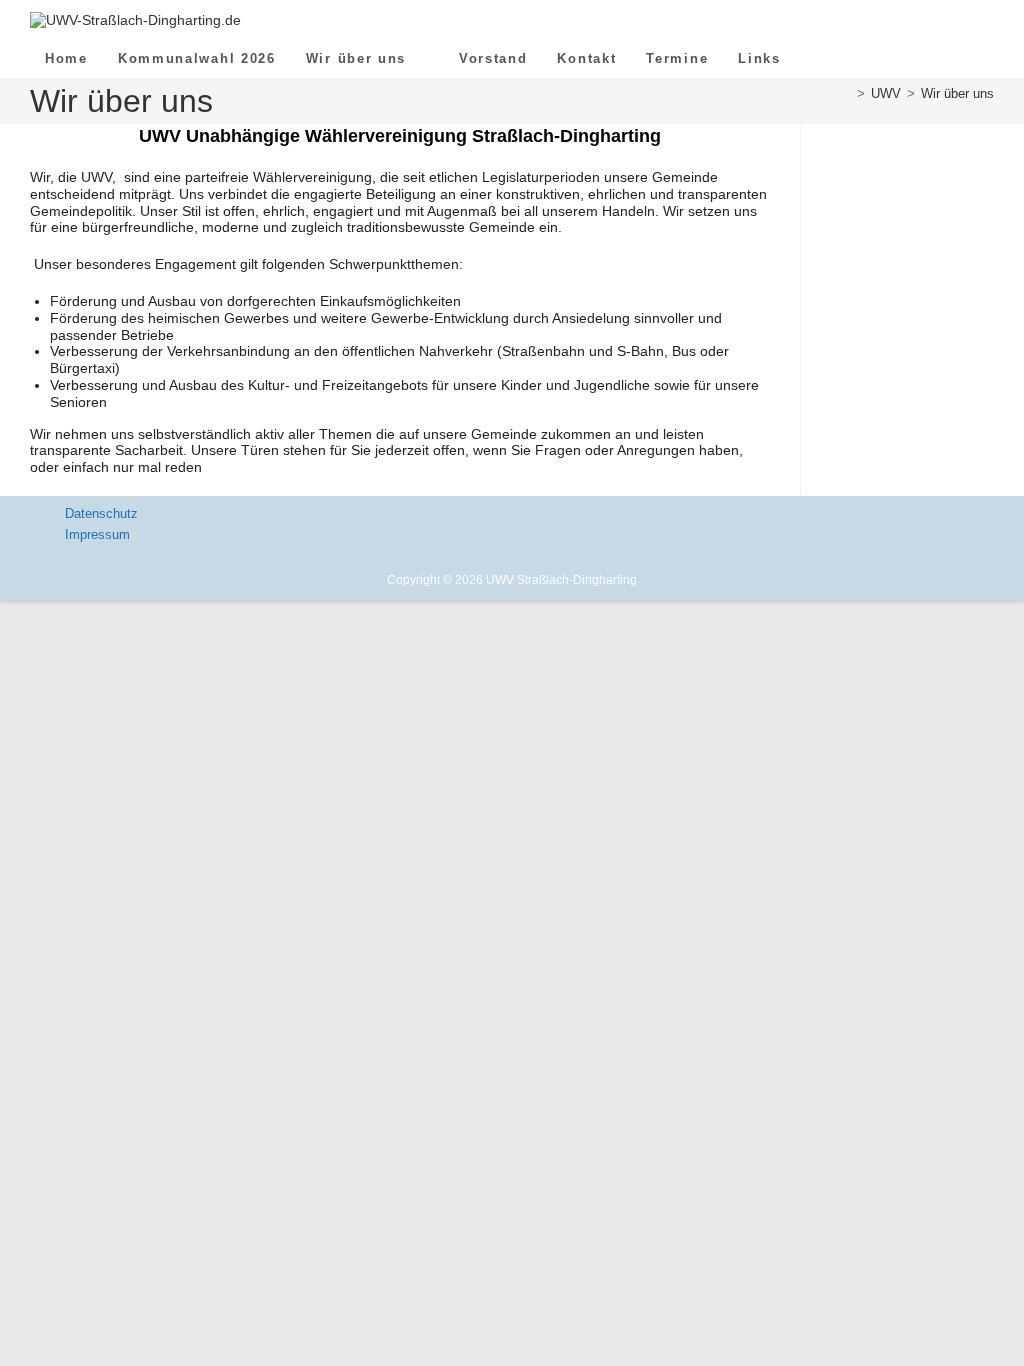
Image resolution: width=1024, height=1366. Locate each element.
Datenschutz (101, 513)
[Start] (846, 93)
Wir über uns (957, 93)
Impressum (97, 534)
